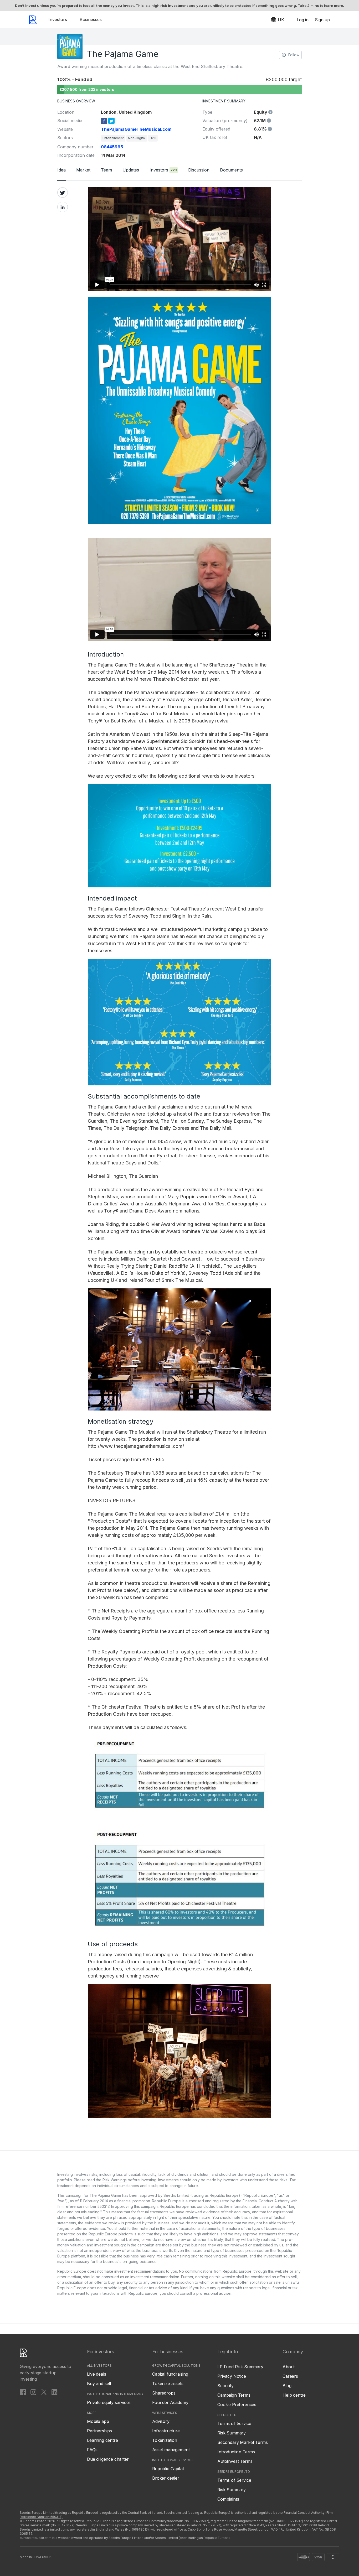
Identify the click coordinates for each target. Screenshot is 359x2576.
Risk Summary (232, 2433)
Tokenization (165, 2440)
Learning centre (102, 2440)
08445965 (112, 147)
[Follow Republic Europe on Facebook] (23, 2392)
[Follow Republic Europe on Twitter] (44, 2392)
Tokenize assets (168, 2384)
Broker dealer (166, 2478)
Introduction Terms (236, 2452)
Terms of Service (234, 2423)
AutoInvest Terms (235, 2461)
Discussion (199, 170)
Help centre (294, 2395)
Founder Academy (170, 2402)
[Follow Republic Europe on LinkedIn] (54, 2392)
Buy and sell (99, 2384)
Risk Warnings (115, 2180)
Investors (58, 19)
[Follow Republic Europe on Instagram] (33, 2392)
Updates (131, 170)
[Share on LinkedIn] (63, 207)
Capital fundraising (170, 2374)
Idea (61, 170)
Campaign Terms (234, 2395)
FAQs (92, 2450)
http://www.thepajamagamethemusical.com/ (136, 1446)
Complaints (228, 2499)
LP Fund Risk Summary (240, 2367)
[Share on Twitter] (63, 192)
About (289, 2367)
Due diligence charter (108, 2459)
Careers (290, 2376)
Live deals (96, 2374)
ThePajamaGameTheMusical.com (136, 129)
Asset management (171, 2450)
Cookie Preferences (237, 2405)
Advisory (161, 2421)
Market (83, 170)
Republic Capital (168, 2469)
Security (225, 2386)
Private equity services (109, 2402)
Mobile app (98, 2421)
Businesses (91, 19)
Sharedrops (164, 2393)
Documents (231, 170)
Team (106, 170)
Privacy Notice (232, 2376)
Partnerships (99, 2431)
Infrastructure (166, 2431)
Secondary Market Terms (242, 2442)
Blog (287, 2386)
